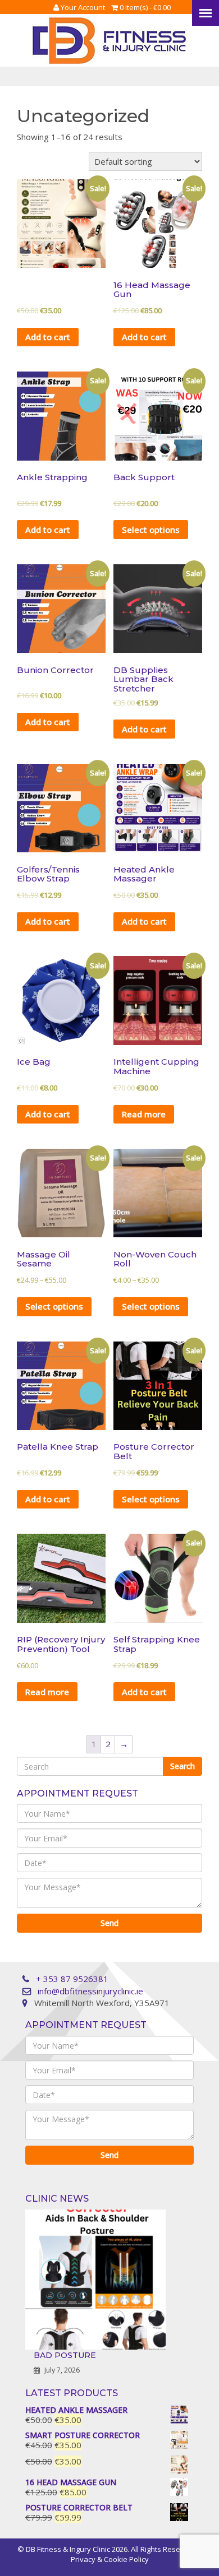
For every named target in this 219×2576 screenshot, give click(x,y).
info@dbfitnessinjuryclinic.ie (90, 1991)
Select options (151, 530)
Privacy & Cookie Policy (110, 2559)
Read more (144, 1114)
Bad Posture (65, 2355)
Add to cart (48, 337)
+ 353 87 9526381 (72, 1979)
